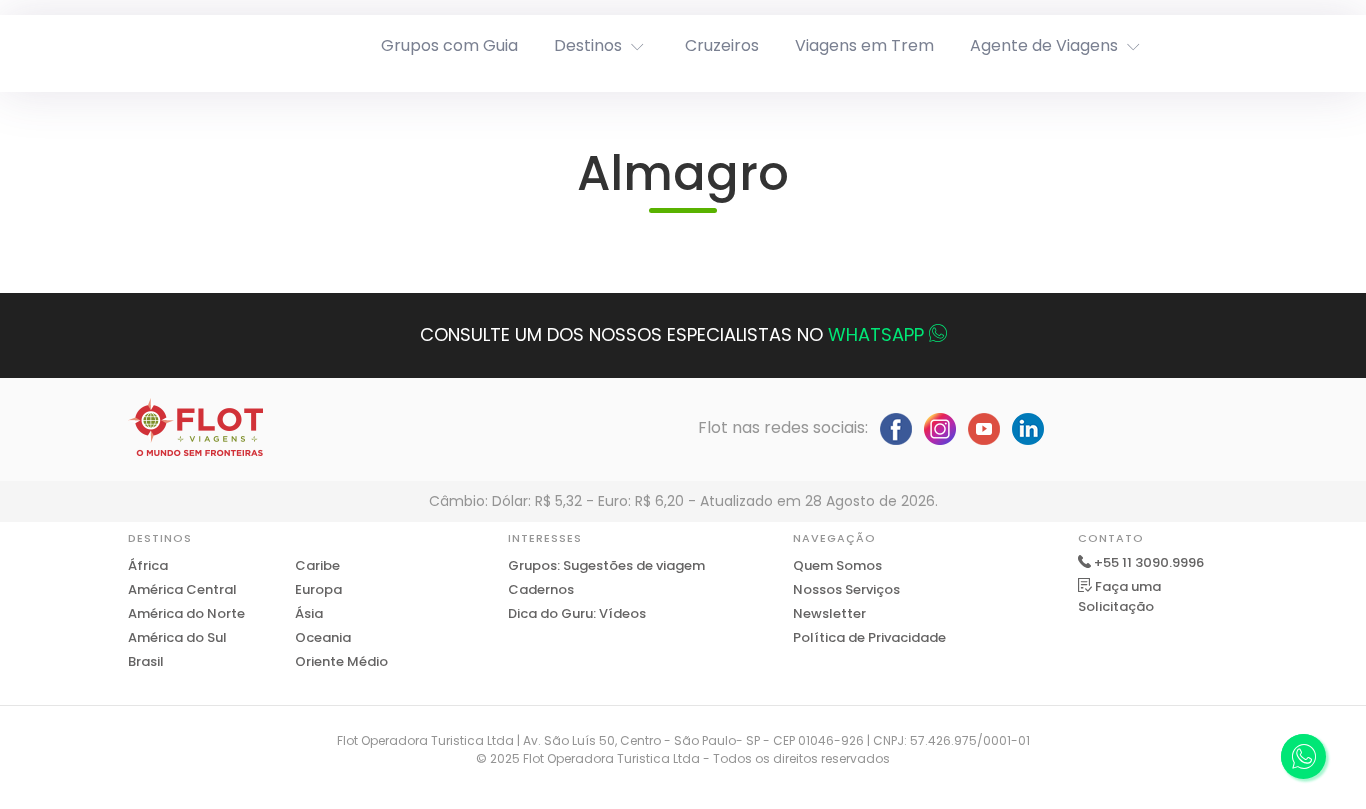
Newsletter (829, 613)
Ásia (309, 613)
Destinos (588, 45)
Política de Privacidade (869, 637)
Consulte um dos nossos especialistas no (672, 334)
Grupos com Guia (449, 45)
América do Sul (177, 637)
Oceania (323, 637)
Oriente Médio (341, 661)
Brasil (146, 661)
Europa (318, 589)
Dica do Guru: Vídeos (577, 613)
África (148, 565)
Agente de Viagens (1044, 45)
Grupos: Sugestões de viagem (606, 565)
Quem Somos (837, 565)
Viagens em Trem (864, 45)
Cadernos (541, 589)
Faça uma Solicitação (1119, 596)
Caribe (317, 565)
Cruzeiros (722, 45)
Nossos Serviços (846, 589)
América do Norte (186, 613)
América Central (182, 589)
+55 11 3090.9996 (1149, 562)
